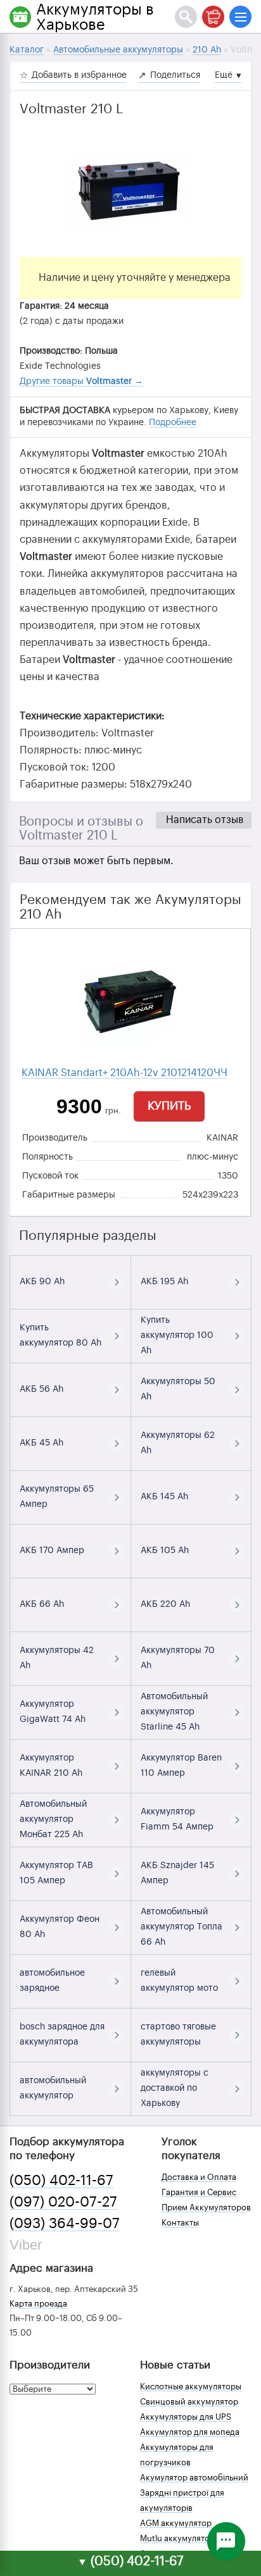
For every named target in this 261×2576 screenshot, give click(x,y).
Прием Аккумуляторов (206, 2208)
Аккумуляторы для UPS (186, 2417)
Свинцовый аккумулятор (189, 2402)
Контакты (180, 2223)
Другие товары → (81, 381)
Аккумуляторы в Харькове (95, 17)
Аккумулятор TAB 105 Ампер (56, 1873)
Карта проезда (38, 2304)
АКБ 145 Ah (164, 1497)
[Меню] (240, 17)
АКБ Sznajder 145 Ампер (177, 1873)
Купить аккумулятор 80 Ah (60, 1335)
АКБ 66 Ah (42, 1604)
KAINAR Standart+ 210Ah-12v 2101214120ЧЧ (124, 1073)
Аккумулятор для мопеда (190, 2432)
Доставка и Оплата (199, 2177)
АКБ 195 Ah (164, 1282)
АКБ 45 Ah (41, 1443)
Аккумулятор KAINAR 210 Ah (51, 1766)
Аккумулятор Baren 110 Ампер (181, 1766)
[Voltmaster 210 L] (130, 193)
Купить (169, 1106)
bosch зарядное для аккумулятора (62, 2034)
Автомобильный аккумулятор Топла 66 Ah (181, 1927)
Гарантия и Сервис (199, 2192)
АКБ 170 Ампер (52, 1551)
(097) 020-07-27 (63, 2202)
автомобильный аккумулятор (53, 2088)
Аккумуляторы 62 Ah (178, 1443)
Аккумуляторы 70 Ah (178, 1658)
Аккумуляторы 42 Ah (57, 1658)
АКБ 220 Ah (165, 1604)
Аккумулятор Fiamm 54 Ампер (177, 1819)
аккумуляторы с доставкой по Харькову (175, 2088)
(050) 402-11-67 (61, 2181)
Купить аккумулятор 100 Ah (177, 1335)
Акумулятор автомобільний (194, 2478)
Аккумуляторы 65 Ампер (57, 1497)
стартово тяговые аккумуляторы (178, 2034)
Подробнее (173, 423)
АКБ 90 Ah (42, 1282)
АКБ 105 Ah (165, 1551)
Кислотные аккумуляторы (191, 2387)
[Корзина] (213, 17)
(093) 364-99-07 (65, 2224)
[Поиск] (186, 17)
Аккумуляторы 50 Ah (178, 1389)
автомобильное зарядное (52, 1981)
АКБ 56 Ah (41, 1389)
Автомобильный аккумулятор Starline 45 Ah (174, 1712)
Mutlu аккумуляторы (180, 2538)
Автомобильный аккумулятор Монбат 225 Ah (53, 1819)
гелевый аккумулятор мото (179, 1981)
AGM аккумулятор (176, 2523)
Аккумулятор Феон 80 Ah (60, 1927)
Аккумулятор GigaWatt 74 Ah (53, 1712)
